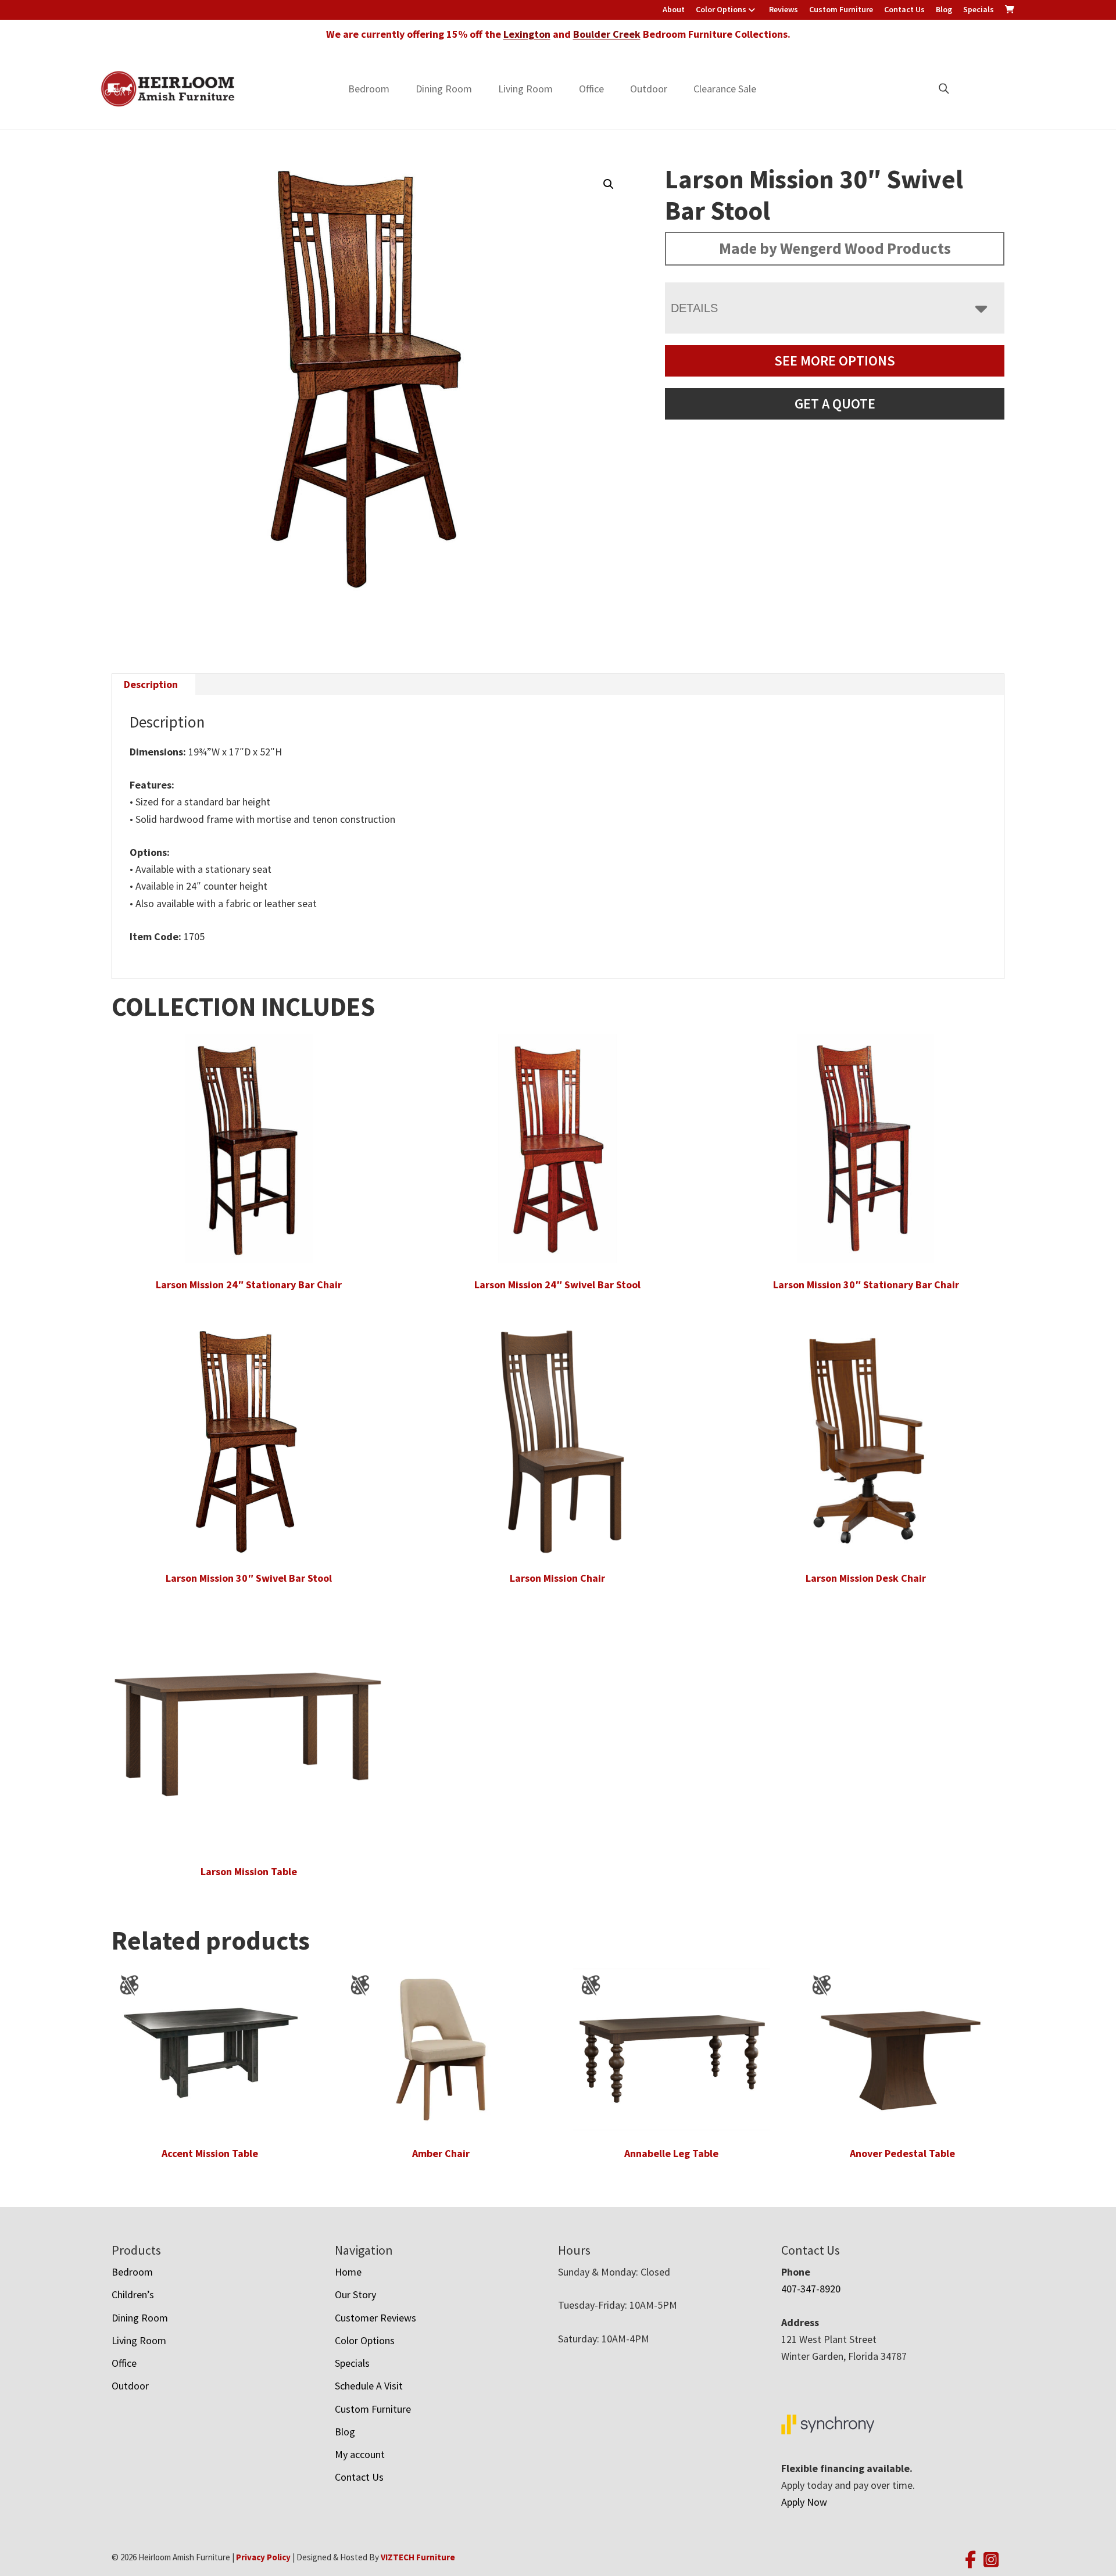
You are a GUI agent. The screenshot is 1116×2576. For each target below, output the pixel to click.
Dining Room (444, 89)
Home (348, 2272)
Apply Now (804, 2502)
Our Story (355, 2294)
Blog (944, 9)
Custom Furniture (841, 9)
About (674, 9)
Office (591, 89)
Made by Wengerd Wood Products (835, 248)
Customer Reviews (375, 2318)
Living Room (525, 89)
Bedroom (369, 89)
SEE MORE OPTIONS (835, 361)
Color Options (721, 9)
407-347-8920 (811, 2289)
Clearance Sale (725, 89)
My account (360, 2454)
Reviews (784, 9)
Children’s (133, 2294)
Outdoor (649, 89)
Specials (979, 9)
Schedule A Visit (369, 2386)
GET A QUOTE (835, 404)
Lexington (527, 34)
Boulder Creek (607, 34)
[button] (609, 184)
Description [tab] (151, 684)
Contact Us (904, 9)
